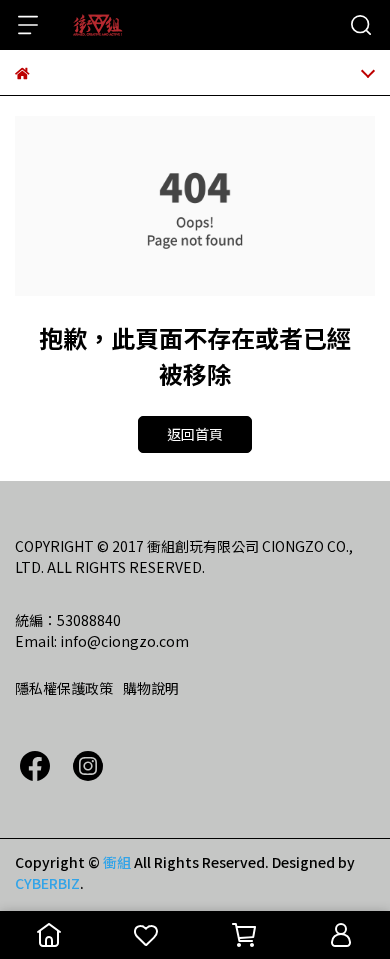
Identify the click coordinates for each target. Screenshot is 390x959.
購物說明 (151, 688)
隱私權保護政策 (64, 688)
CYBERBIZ (47, 883)
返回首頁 (195, 434)
